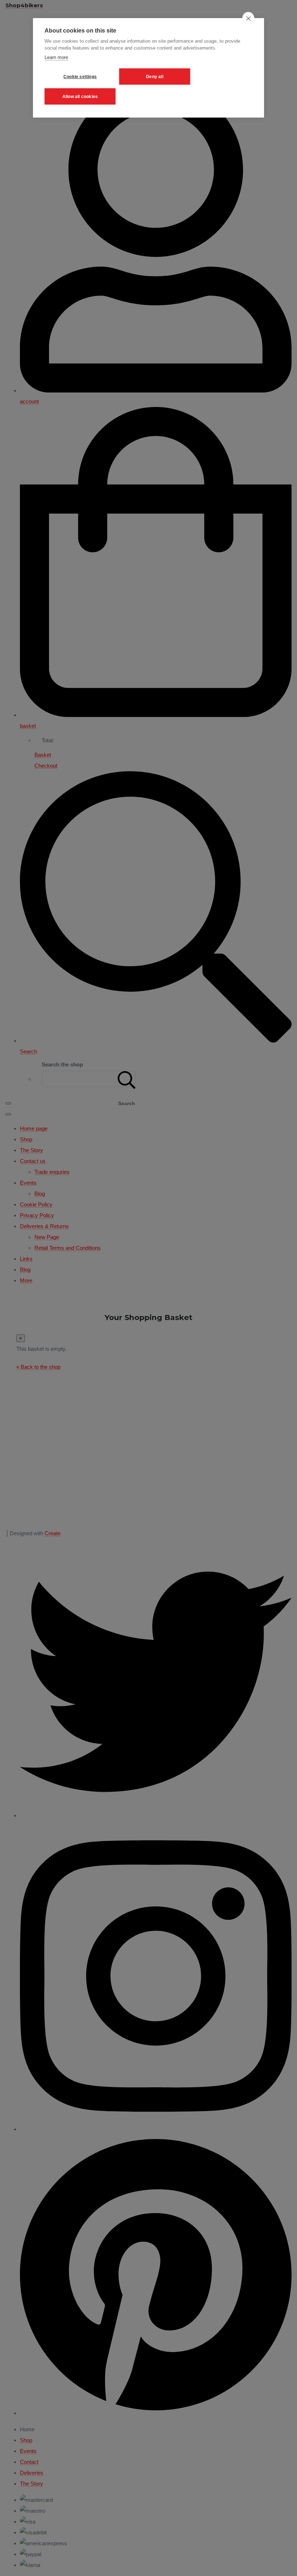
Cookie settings (80, 77)
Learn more (56, 57)
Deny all (155, 77)
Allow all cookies (80, 97)
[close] (248, 18)
